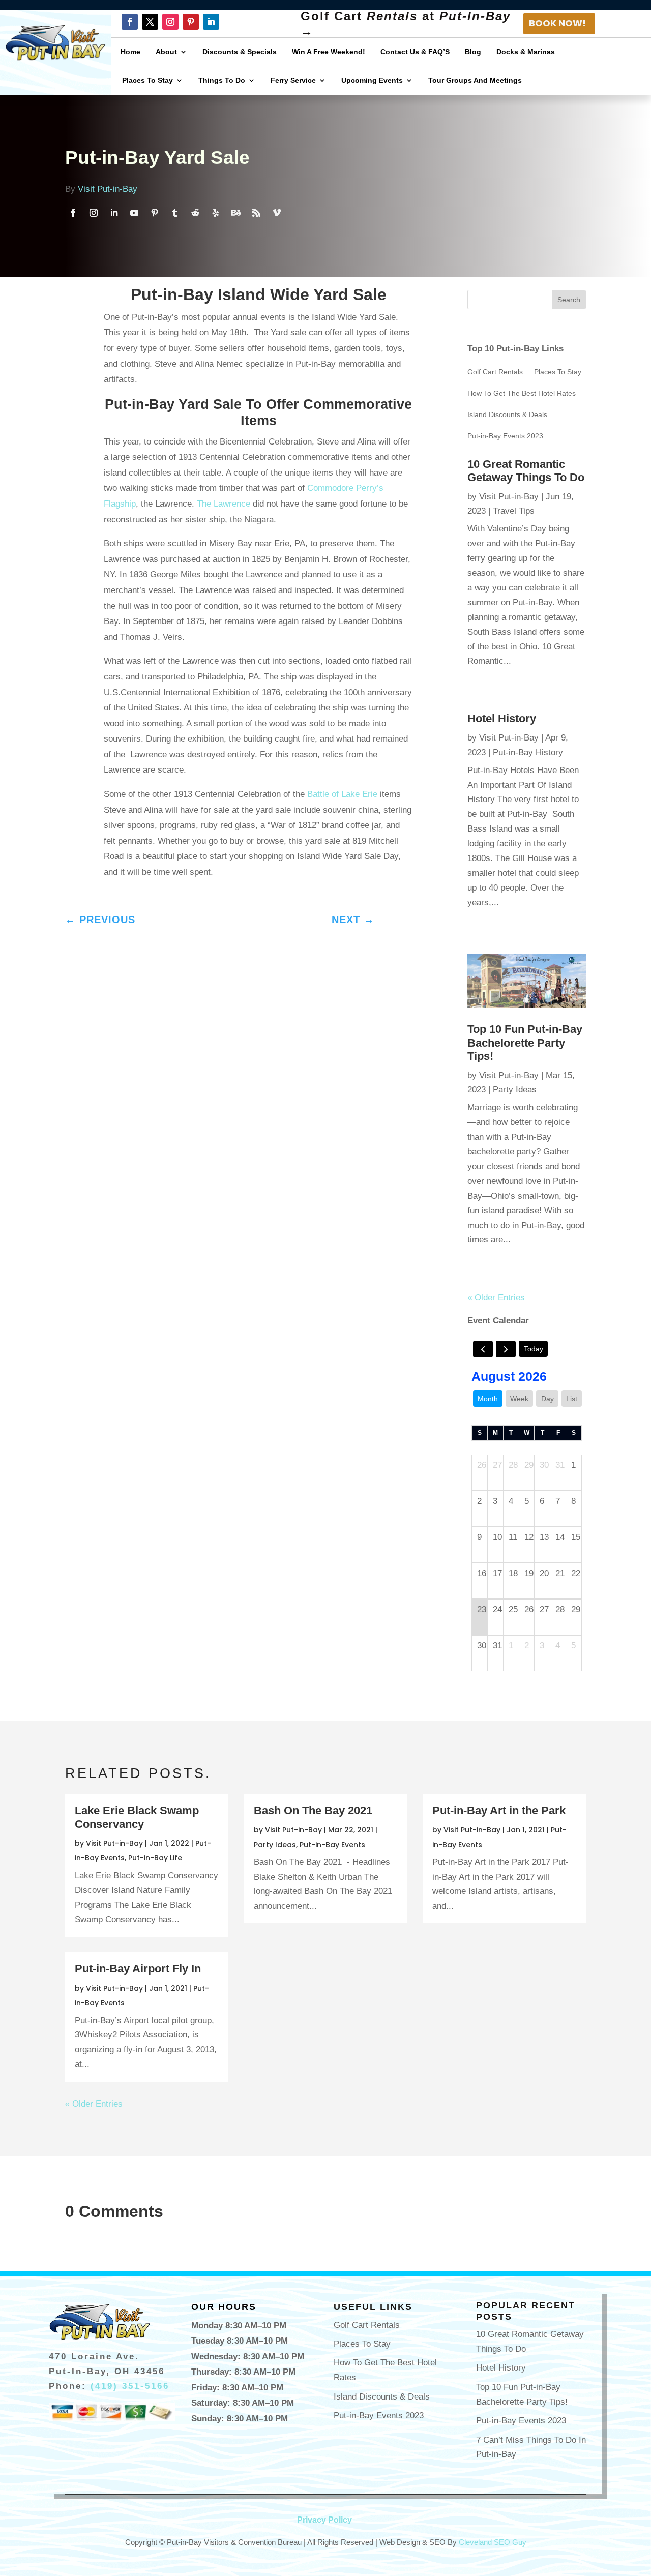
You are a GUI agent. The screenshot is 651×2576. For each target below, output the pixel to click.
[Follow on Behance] (236, 213)
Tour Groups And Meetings (475, 80)
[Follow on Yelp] (216, 213)
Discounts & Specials (240, 52)
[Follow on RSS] (256, 213)
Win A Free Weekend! (329, 52)
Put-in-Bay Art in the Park (499, 1810)
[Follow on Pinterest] (191, 22)
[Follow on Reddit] (195, 213)
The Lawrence (224, 504)
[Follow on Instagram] (170, 22)
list (572, 1399)
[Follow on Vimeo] (277, 213)
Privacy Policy (324, 2520)
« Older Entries (496, 1298)
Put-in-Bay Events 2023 (505, 436)
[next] (506, 1349)
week (519, 1399)
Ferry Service (293, 80)
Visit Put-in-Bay (108, 189)
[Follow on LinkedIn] (211, 22)
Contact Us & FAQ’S (415, 52)
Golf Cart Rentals (495, 372)
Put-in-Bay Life (155, 1858)
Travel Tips (514, 511)
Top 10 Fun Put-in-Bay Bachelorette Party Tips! (525, 1043)
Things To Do (222, 80)
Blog (473, 52)
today (534, 1349)
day (548, 1399)
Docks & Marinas (526, 52)
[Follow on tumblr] (175, 213)
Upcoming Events (372, 80)
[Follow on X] (150, 22)
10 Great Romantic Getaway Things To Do (526, 471)
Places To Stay (147, 80)
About (166, 52)
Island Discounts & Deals (507, 415)
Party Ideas (515, 1090)
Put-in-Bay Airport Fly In (138, 1968)
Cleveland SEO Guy (493, 2542)
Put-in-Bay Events (332, 1845)
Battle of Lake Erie (341, 794)
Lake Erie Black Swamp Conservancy (137, 1817)
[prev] (483, 1349)
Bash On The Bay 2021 (313, 1810)
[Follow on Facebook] (130, 22)
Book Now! (557, 23)
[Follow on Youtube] (134, 213)
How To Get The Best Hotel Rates (522, 393)
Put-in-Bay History (528, 752)
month (488, 1399)
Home (130, 52)
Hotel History (502, 718)
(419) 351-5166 (130, 2386)
